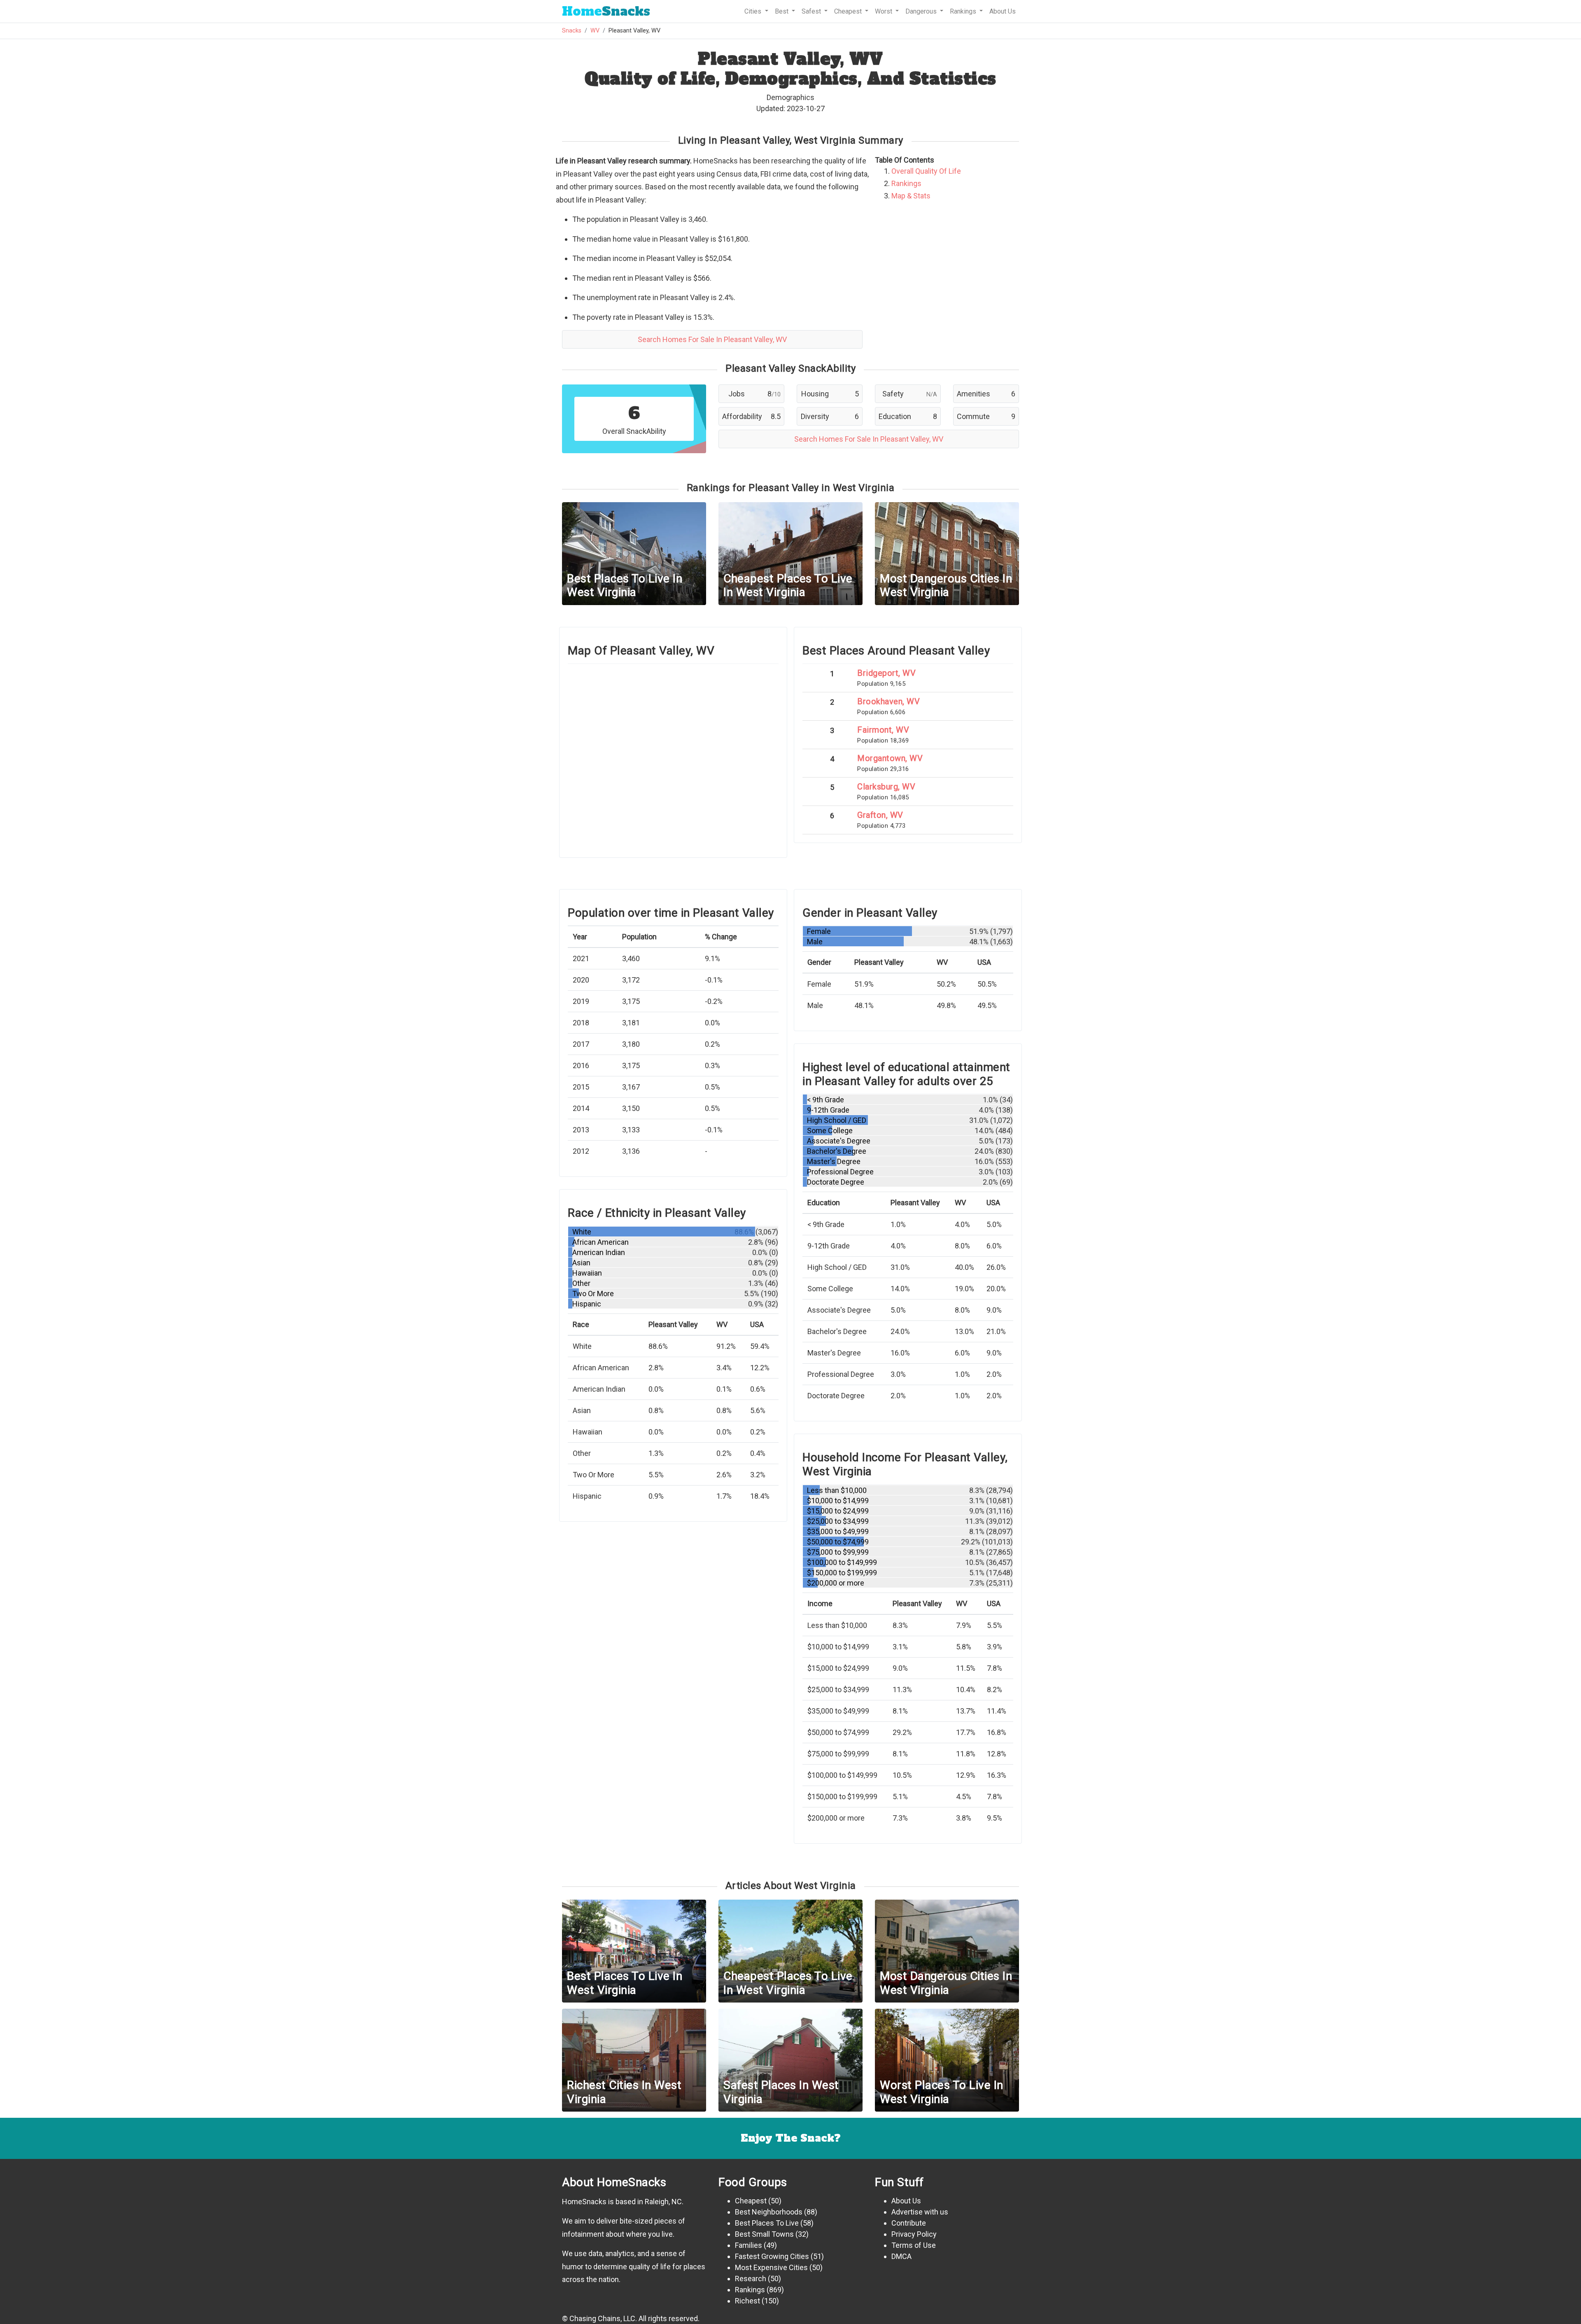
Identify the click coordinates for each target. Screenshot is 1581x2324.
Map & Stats (911, 196)
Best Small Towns (764, 2234)
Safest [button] (812, 11)
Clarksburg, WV (886, 787)
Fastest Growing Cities (772, 2256)
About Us (1003, 11)
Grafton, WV (880, 815)
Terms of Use (914, 2245)
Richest (747, 2301)
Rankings (906, 183)
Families (749, 2245)
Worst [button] (884, 11)
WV (595, 31)
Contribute (909, 2223)
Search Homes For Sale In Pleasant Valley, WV (712, 339)
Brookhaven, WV (888, 701)
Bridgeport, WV (886, 673)
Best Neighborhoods (769, 2212)
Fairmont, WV (883, 730)
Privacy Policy (914, 2234)
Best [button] (782, 11)
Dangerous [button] (922, 11)
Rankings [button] (964, 11)
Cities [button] (754, 11)
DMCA (901, 2256)
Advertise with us (920, 2212)
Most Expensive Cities (771, 2267)
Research (751, 2279)
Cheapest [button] (849, 11)
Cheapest (751, 2201)
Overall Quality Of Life (926, 171)
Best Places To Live (767, 2223)
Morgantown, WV (890, 758)
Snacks (606, 11)
